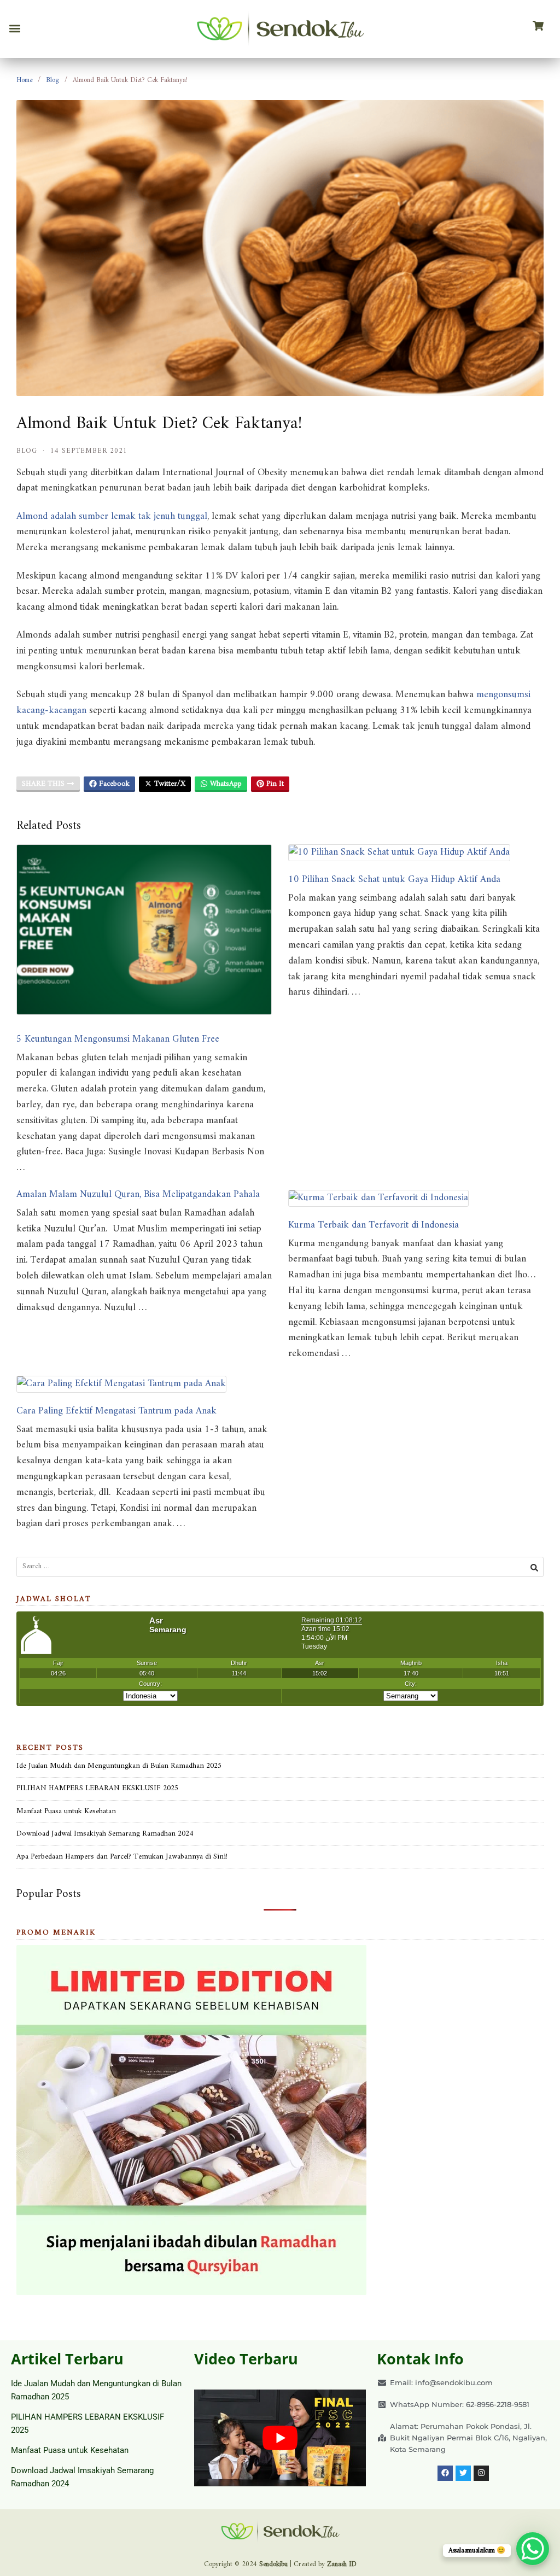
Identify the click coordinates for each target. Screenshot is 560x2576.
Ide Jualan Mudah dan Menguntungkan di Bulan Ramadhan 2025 (119, 1766)
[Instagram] (481, 2473)
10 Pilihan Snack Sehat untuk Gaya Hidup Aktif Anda (394, 880)
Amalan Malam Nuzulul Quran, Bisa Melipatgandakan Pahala (138, 1194)
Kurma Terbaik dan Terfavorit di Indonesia (374, 1225)
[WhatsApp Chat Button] (533, 2549)
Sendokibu (273, 2564)
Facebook (113, 784)
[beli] (538, 26)
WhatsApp (225, 784)
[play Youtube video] (280, 2438)
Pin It (274, 784)
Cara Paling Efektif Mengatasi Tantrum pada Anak (116, 1411)
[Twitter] (463, 2473)
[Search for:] (280, 1567)
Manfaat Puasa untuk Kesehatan (66, 1811)
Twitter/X (169, 784)
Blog (52, 80)
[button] (14, 29)
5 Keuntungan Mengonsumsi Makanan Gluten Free (118, 1039)
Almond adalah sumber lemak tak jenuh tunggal (112, 516)
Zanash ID (342, 2564)
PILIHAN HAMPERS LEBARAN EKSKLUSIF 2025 (97, 1788)
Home (24, 80)
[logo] (280, 29)
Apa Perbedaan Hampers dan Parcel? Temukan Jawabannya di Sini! (122, 1857)
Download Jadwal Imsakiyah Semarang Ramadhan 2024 (105, 1834)
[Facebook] (445, 2473)
